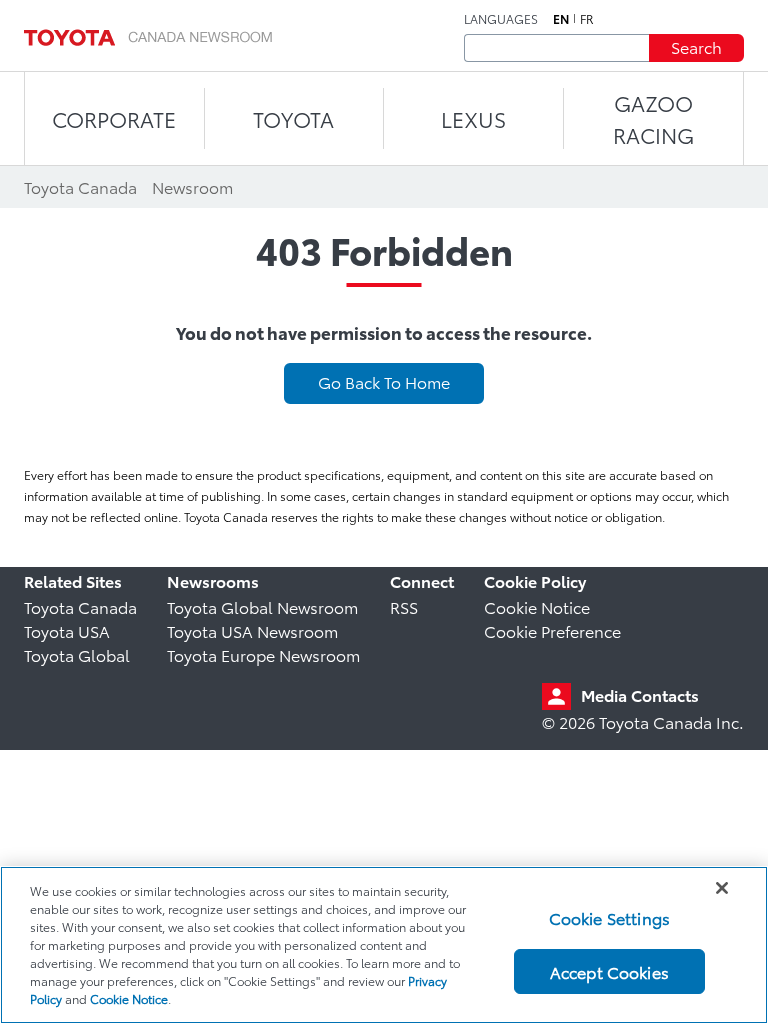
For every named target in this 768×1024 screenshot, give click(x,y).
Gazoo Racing (653, 118)
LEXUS (473, 118)
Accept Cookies (609, 971)
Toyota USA (67, 630)
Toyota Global (77, 654)
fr (587, 19)
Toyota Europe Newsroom (263, 654)
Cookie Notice (537, 606)
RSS (404, 606)
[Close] (722, 888)
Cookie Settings (609, 917)
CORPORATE (114, 118)
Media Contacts (640, 694)
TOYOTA (293, 118)
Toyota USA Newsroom (252, 630)
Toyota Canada (80, 606)
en (561, 19)
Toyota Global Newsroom (262, 606)
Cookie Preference (552, 630)
